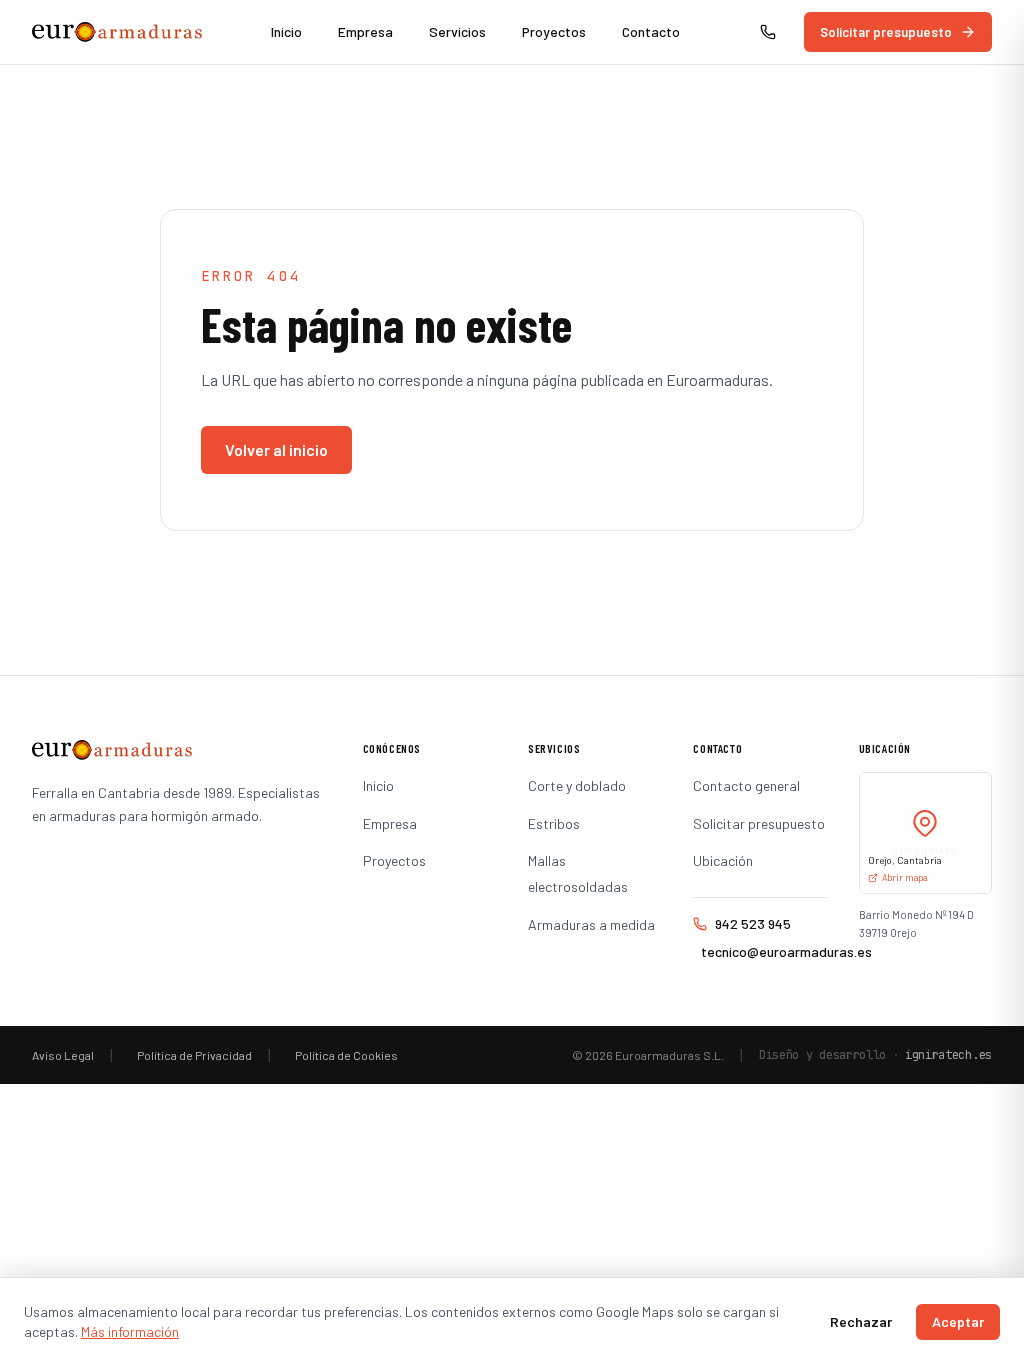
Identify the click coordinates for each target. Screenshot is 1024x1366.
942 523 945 (753, 923)
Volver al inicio (276, 449)
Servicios (457, 31)
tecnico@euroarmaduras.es (763, 951)
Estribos (554, 823)
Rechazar (861, 1321)
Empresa (365, 31)
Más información (130, 1331)
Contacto (651, 31)
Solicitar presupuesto (886, 32)
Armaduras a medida (591, 924)
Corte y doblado (577, 785)
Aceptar (958, 1321)
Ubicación (723, 860)
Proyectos (554, 31)
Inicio (286, 31)
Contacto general (746, 785)
